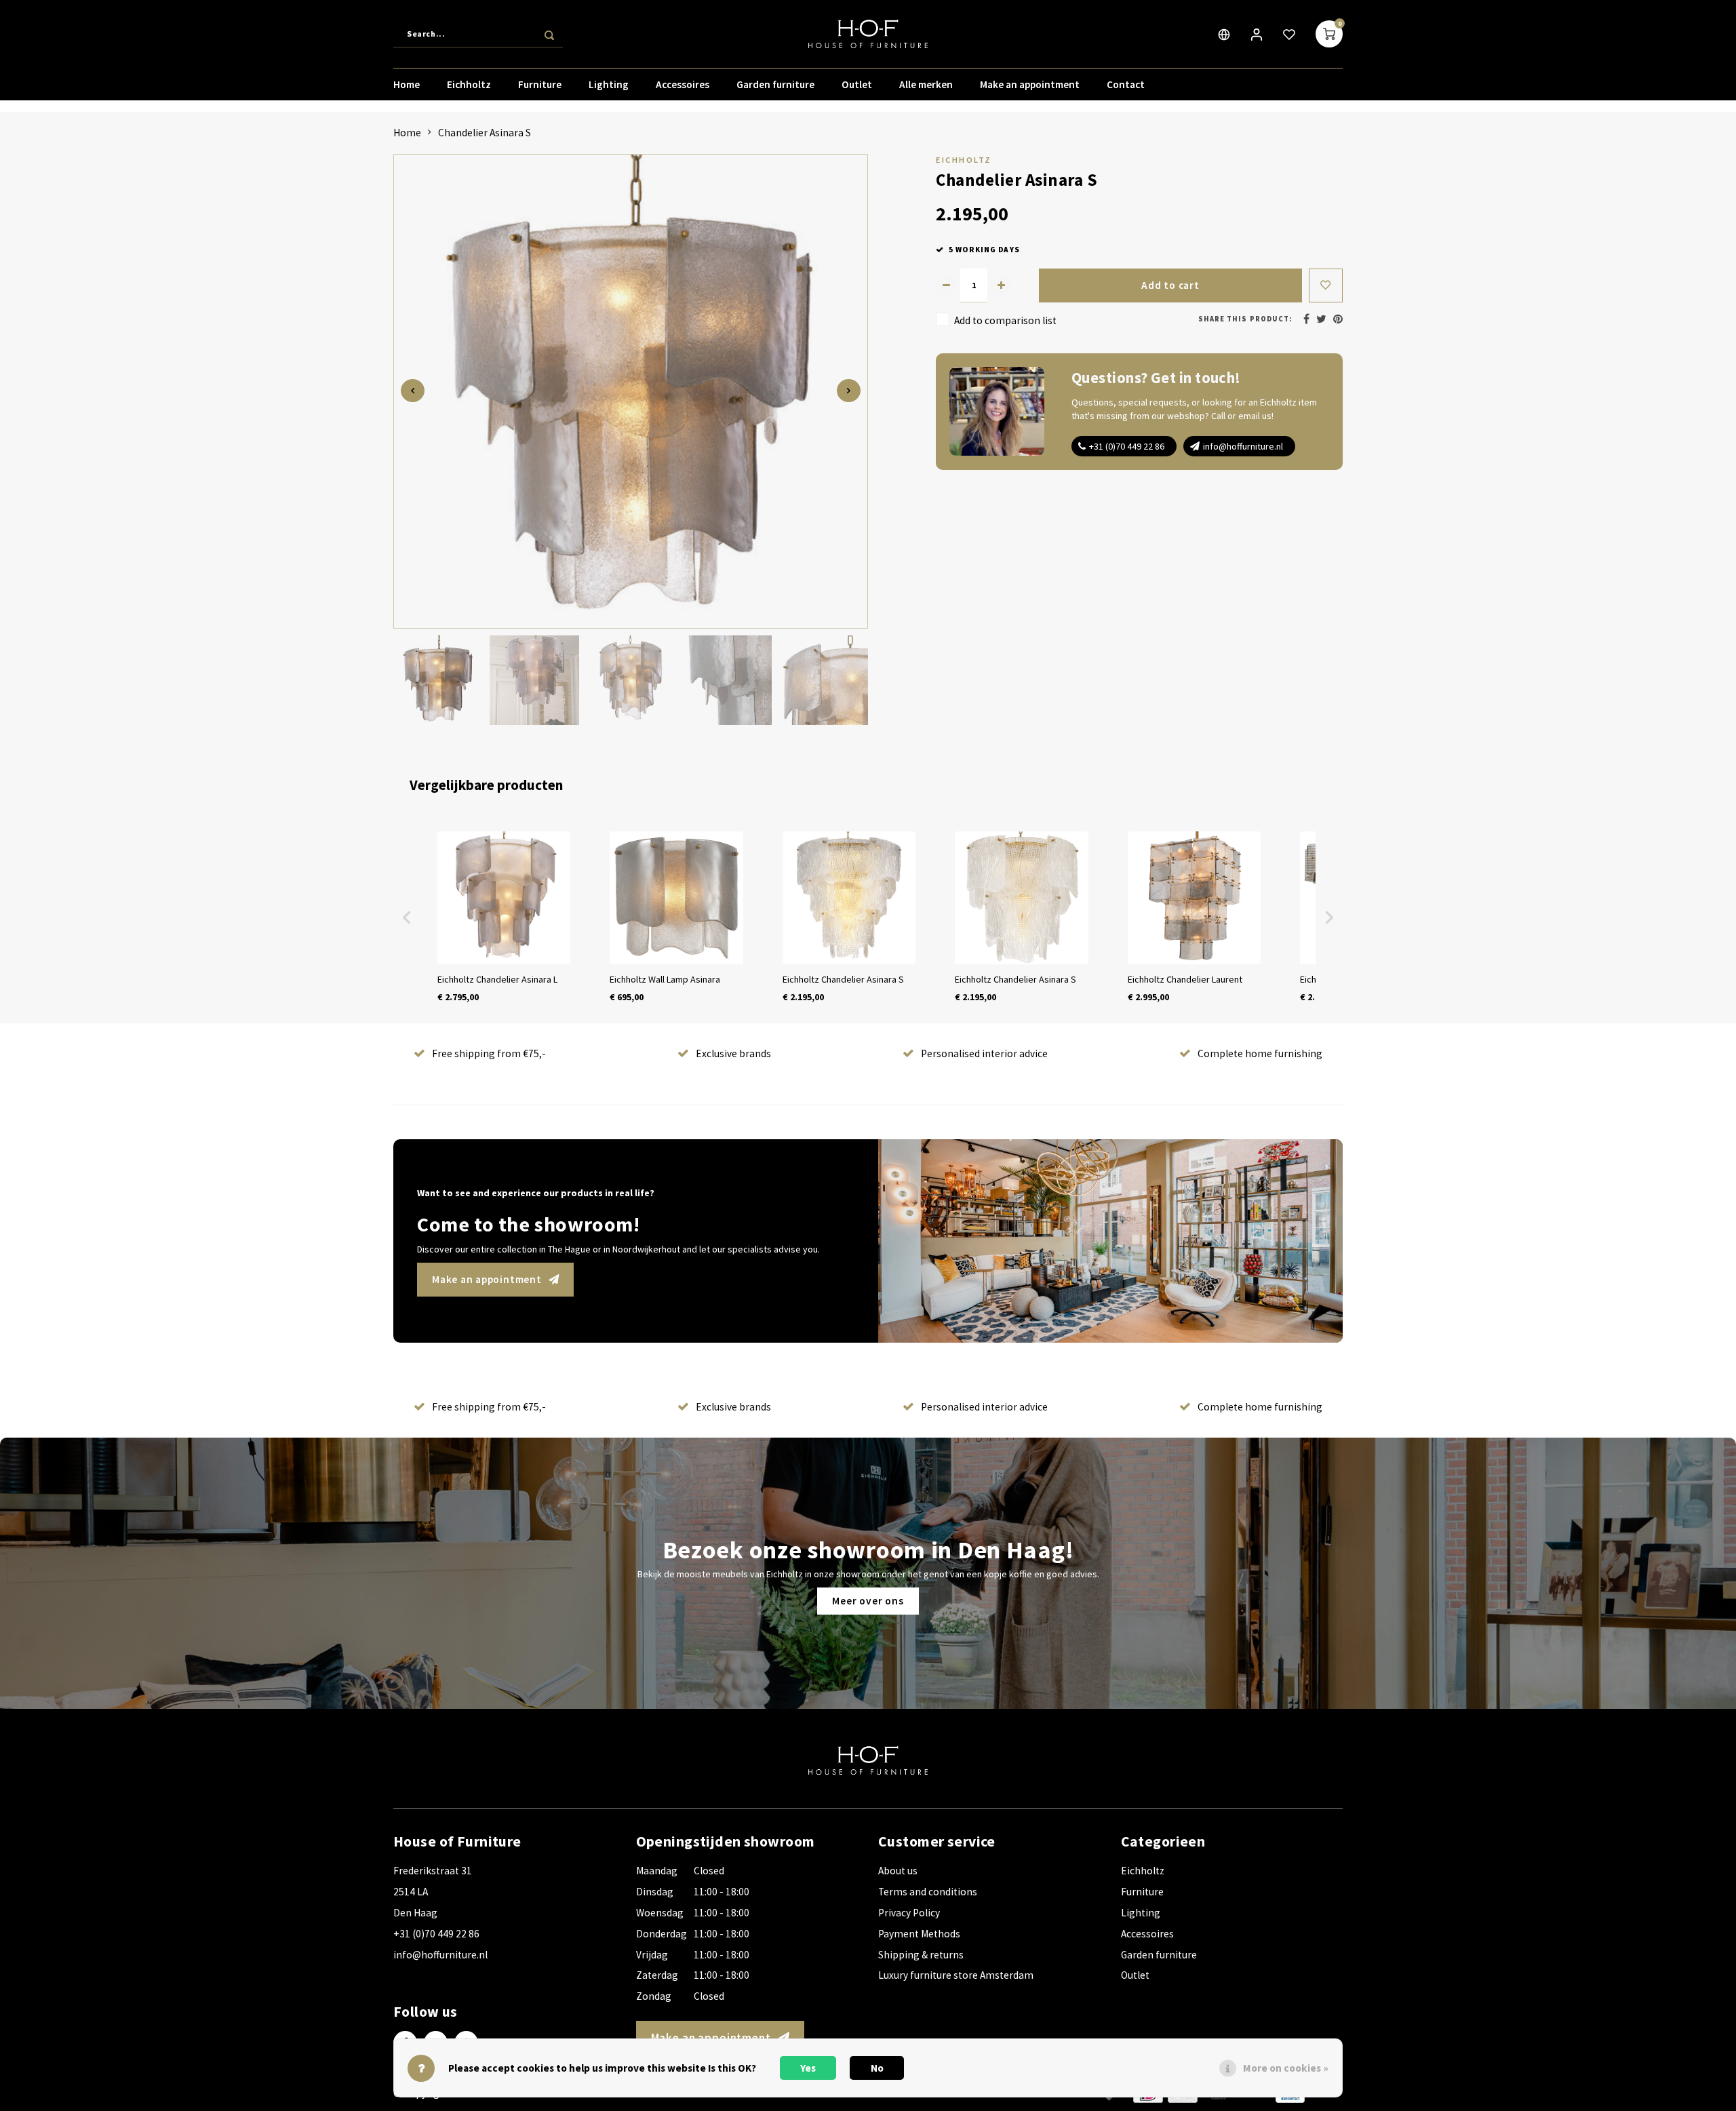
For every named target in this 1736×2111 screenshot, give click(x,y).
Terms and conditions (928, 1892)
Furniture (540, 84)
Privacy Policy (909, 1913)
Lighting (609, 84)
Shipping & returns (921, 1955)
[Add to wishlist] (1326, 285)
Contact (1126, 84)
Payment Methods (919, 1934)
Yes (808, 2068)
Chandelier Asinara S (485, 133)
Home (407, 84)
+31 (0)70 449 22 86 (1127, 446)
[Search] (549, 34)
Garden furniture (775, 84)
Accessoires (683, 84)
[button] (407, 918)
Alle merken (926, 84)
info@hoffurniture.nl (1243, 446)
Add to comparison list (1005, 320)
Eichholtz (469, 84)
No (877, 2068)
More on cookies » (1286, 2068)
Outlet (857, 84)
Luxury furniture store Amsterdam (956, 1975)
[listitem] (504, 918)
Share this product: (1245, 319)
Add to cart (1170, 285)
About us (898, 1871)
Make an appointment (1030, 84)
